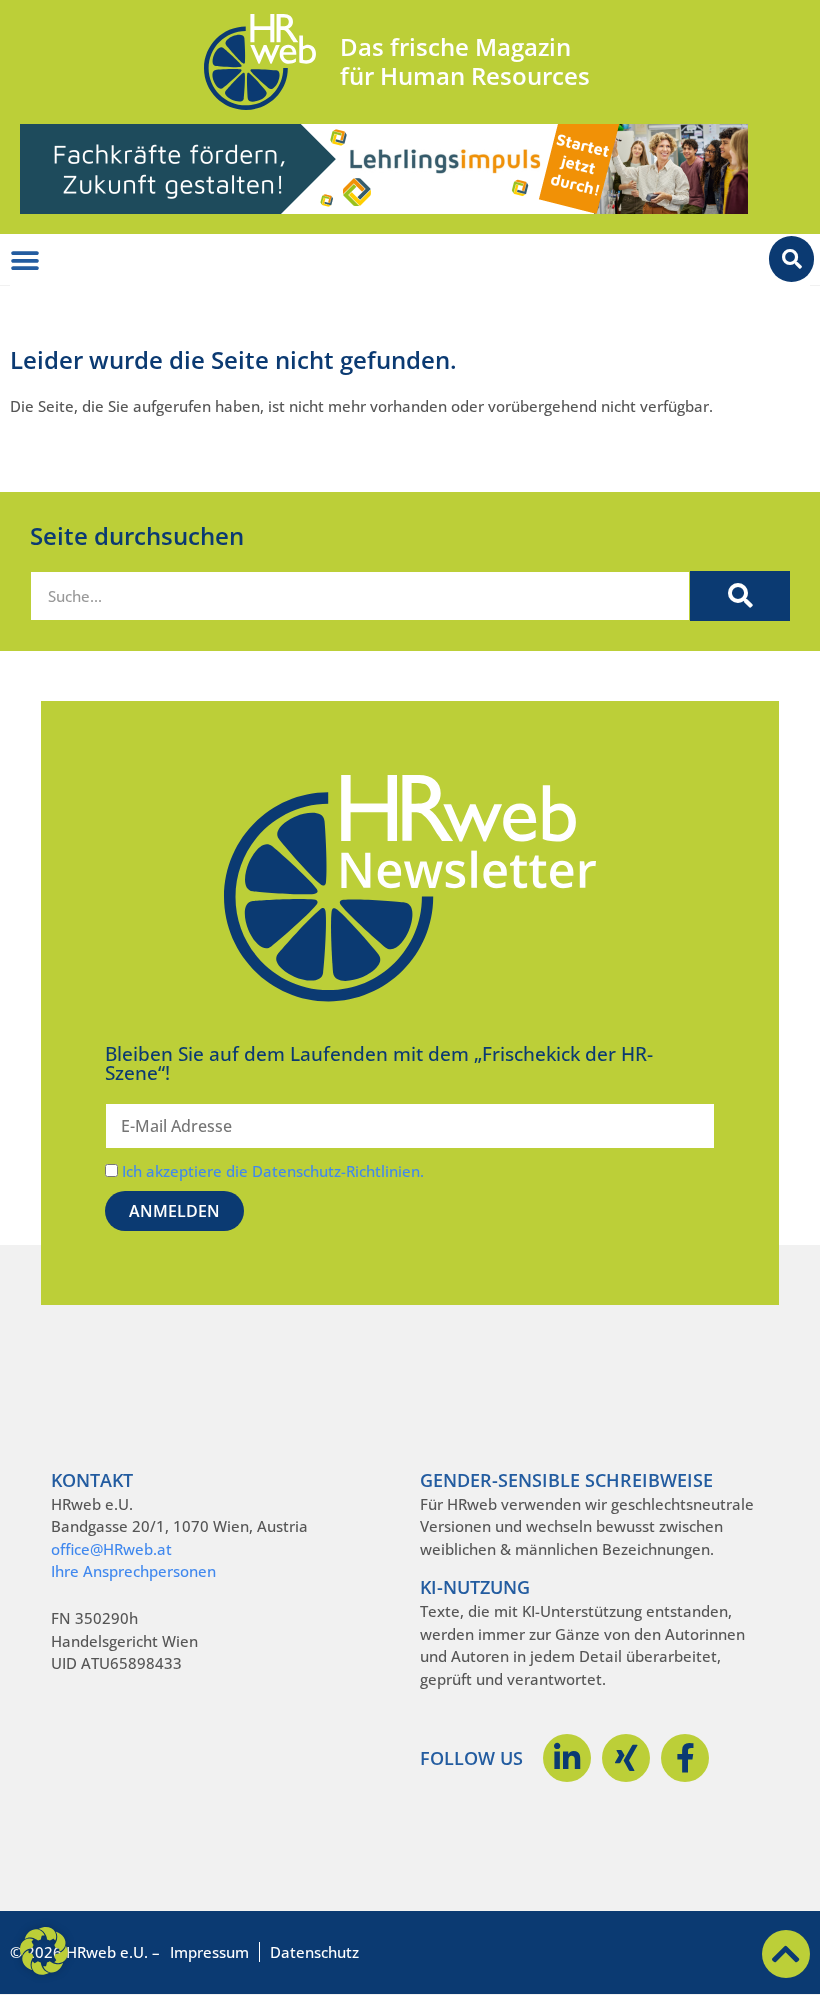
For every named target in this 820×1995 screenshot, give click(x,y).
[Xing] (626, 1758)
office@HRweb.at (111, 1549)
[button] (44, 1951)
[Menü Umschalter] (25, 261)
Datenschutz (314, 1952)
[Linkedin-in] (567, 1758)
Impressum (209, 1952)
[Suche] (740, 596)
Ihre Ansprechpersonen (133, 1571)
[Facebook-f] (685, 1758)
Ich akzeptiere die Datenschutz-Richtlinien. (273, 1171)
